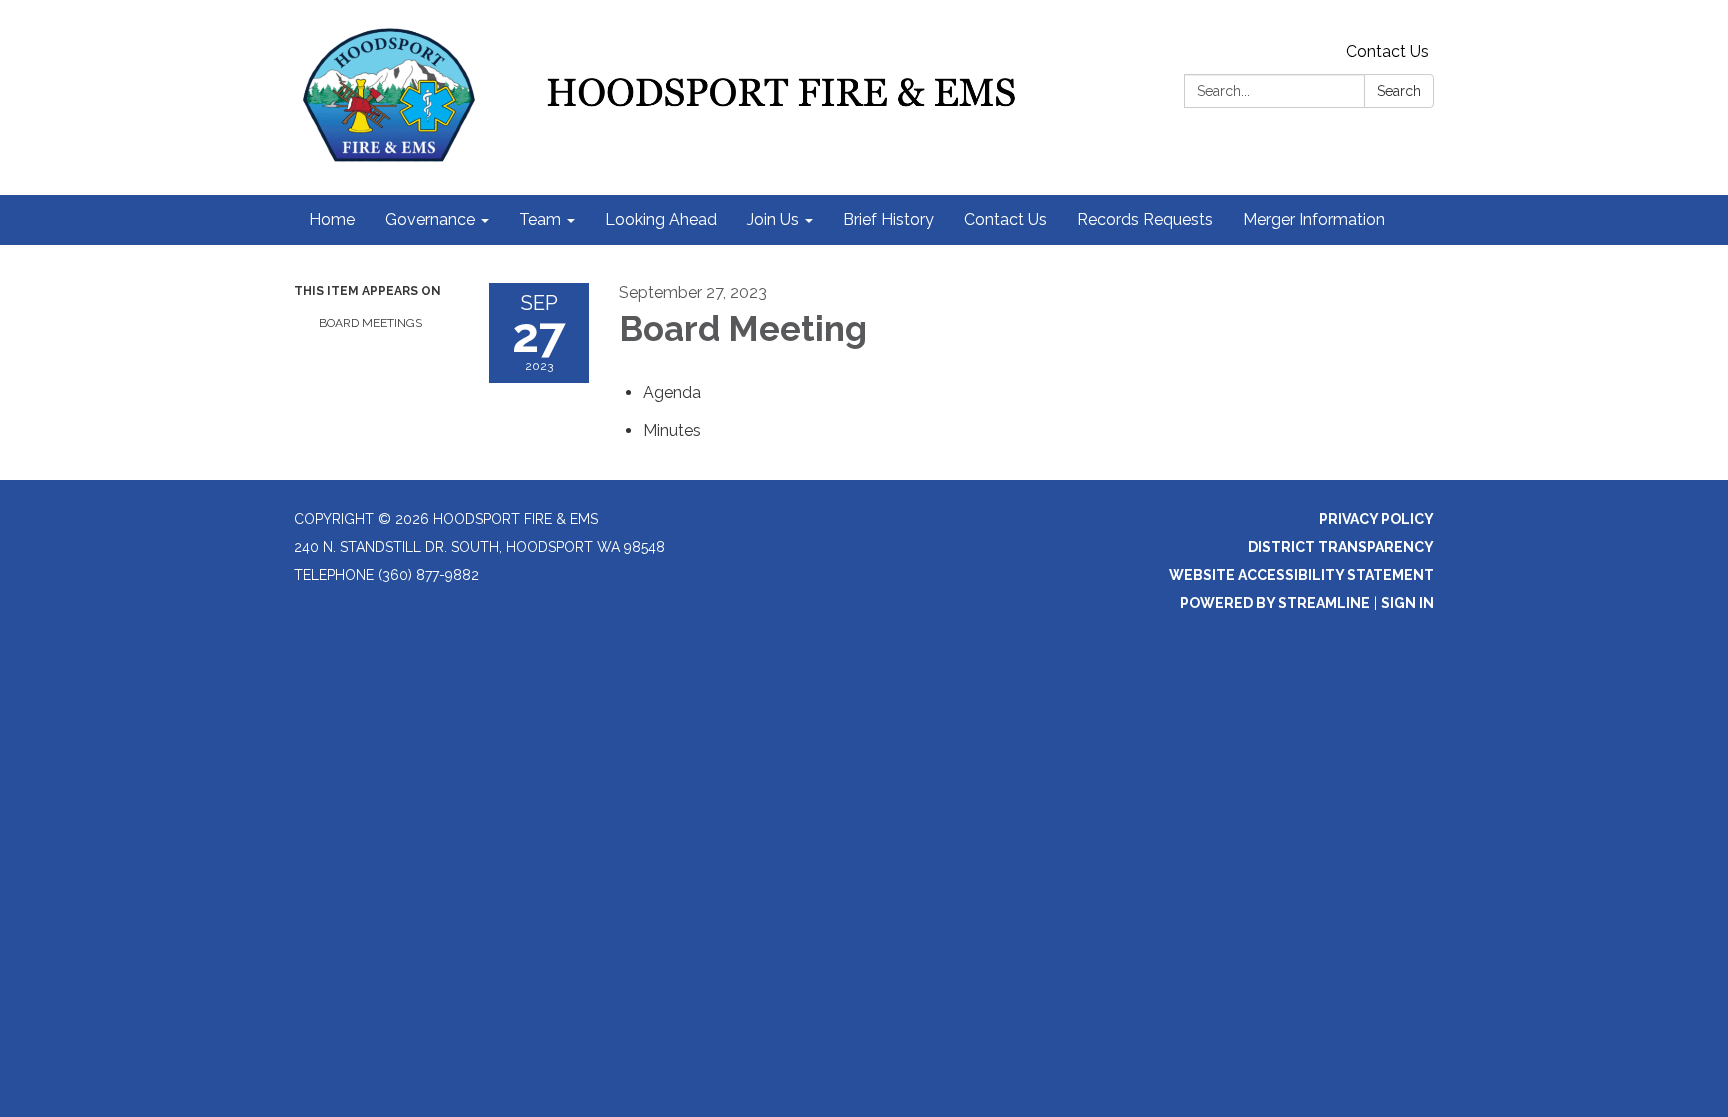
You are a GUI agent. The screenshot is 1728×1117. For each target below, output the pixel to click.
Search (1399, 91)
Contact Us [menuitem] (1005, 219)
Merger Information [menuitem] (1314, 219)
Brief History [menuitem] (888, 219)
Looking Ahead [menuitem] (661, 219)
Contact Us (1387, 51)
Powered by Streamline (1275, 603)
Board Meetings (370, 323)
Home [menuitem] (332, 219)
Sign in (1407, 603)
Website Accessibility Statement (1301, 575)
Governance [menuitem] (430, 219)
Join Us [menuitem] (773, 219)
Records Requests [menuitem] (1145, 219)
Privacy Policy (1376, 519)
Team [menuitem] (540, 219)
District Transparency (1341, 547)
